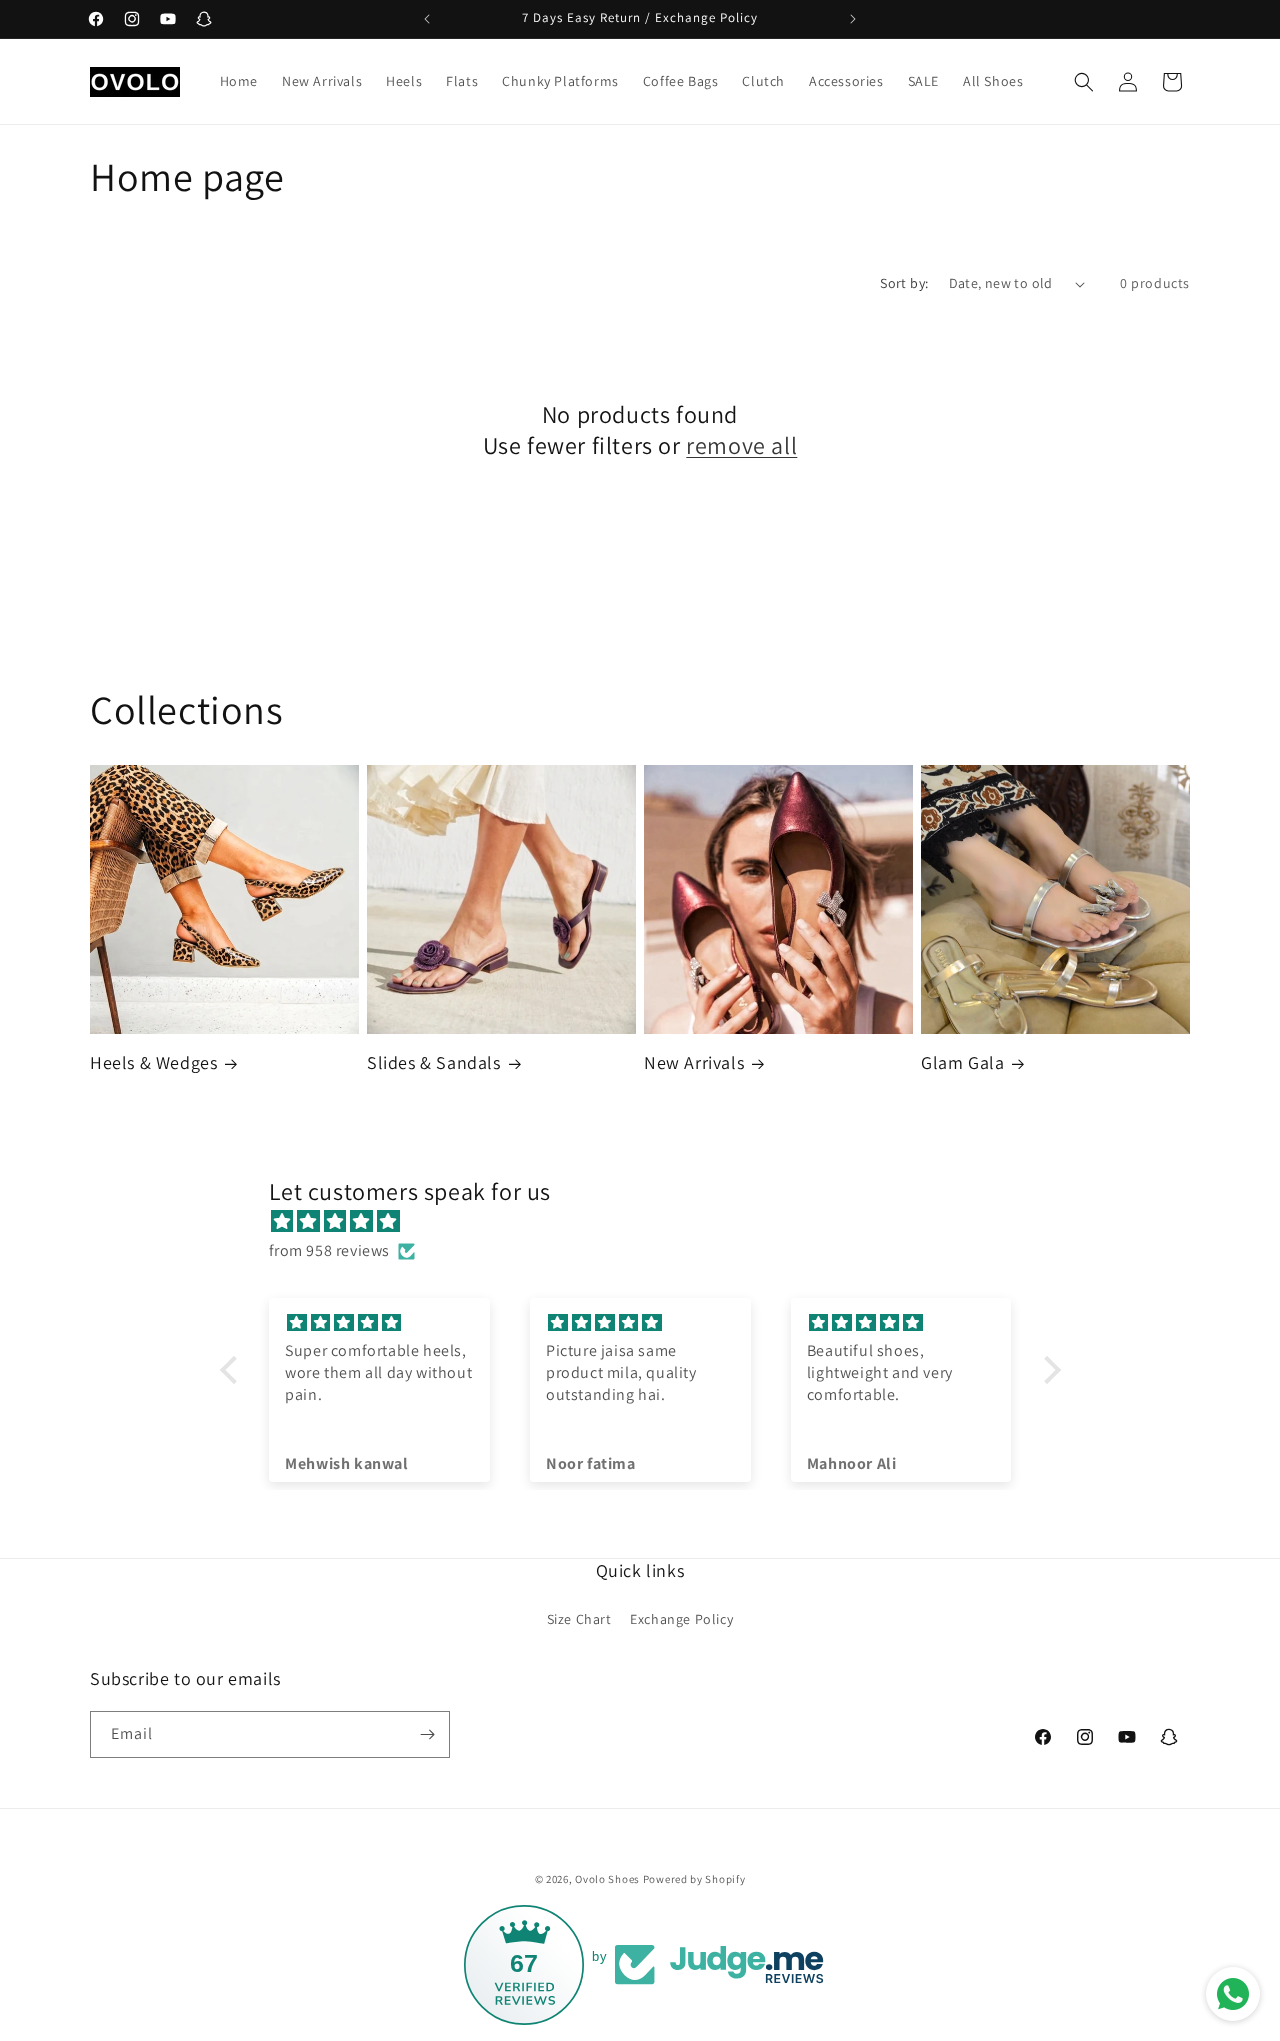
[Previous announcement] (427, 19)
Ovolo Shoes (607, 1879)
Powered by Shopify (694, 1879)
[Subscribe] (427, 1734)
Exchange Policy (681, 1619)
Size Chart (579, 1619)
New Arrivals (694, 1062)
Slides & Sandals (434, 1062)
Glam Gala (962, 1062)
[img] (650, 1222)
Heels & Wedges (153, 1062)
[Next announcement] (853, 19)
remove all (741, 445)
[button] (1084, 82)
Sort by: (904, 283)
